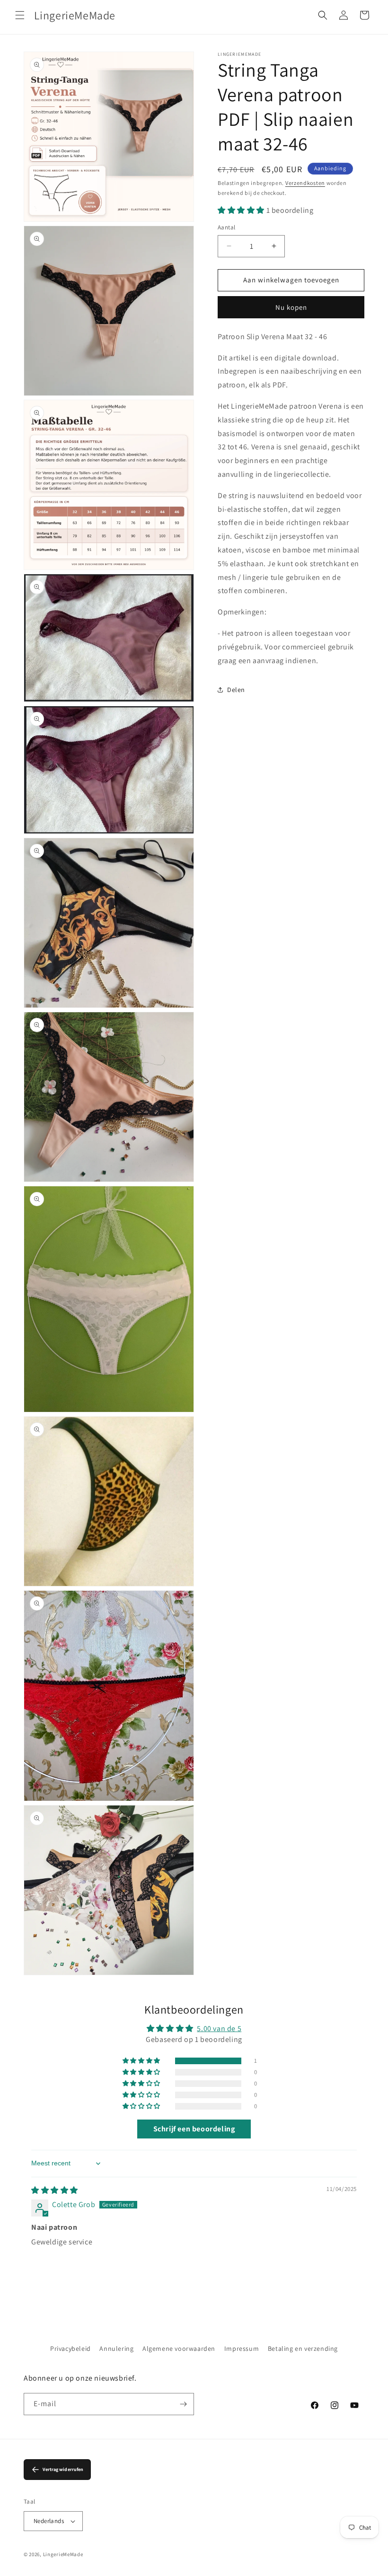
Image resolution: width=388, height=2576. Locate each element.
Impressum (242, 2348)
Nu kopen (291, 307)
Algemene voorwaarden (179, 2348)
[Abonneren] (183, 2404)
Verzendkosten (305, 183)
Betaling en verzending (303, 2348)
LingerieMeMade (63, 2554)
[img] (55, 2190)
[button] (20, 15)
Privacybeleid (71, 2348)
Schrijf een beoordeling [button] (194, 2129)
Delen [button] (236, 690)
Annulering (116, 2348)
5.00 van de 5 (219, 2028)
